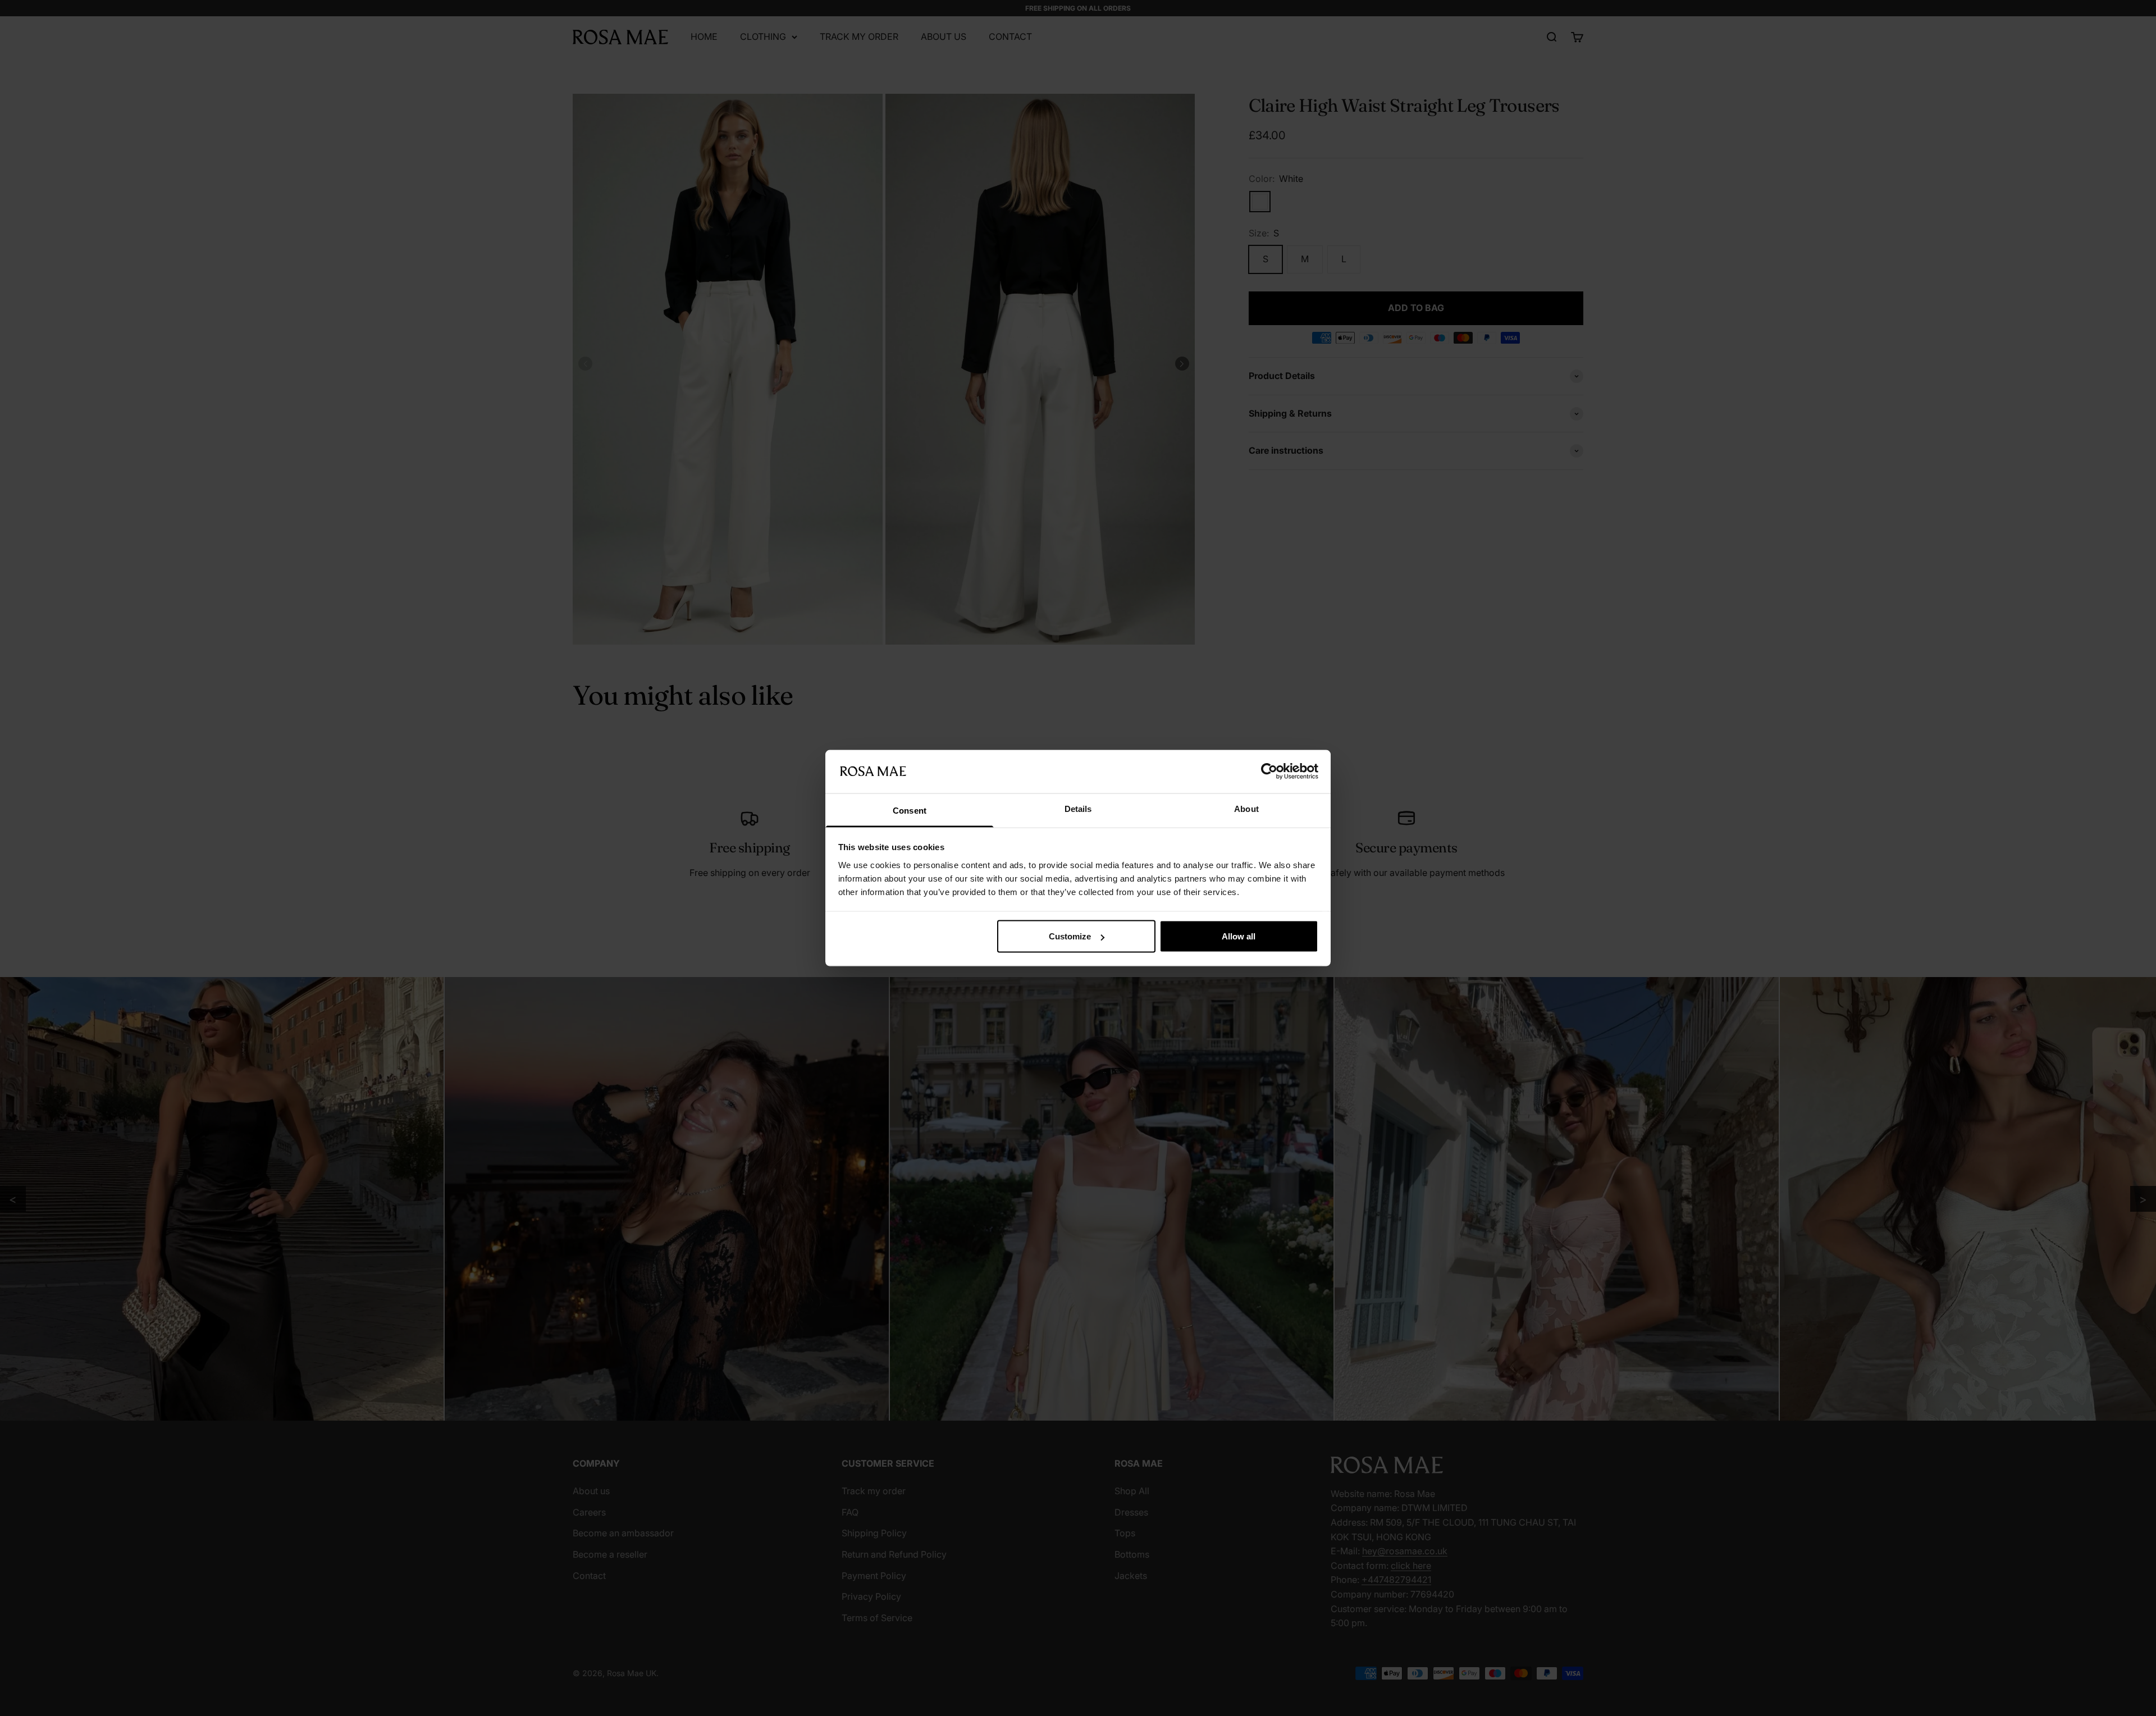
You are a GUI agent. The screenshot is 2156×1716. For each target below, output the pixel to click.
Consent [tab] (910, 810)
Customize (1070, 936)
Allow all (1239, 936)
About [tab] (1246, 808)
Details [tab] (1078, 808)
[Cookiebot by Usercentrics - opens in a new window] (1269, 772)
